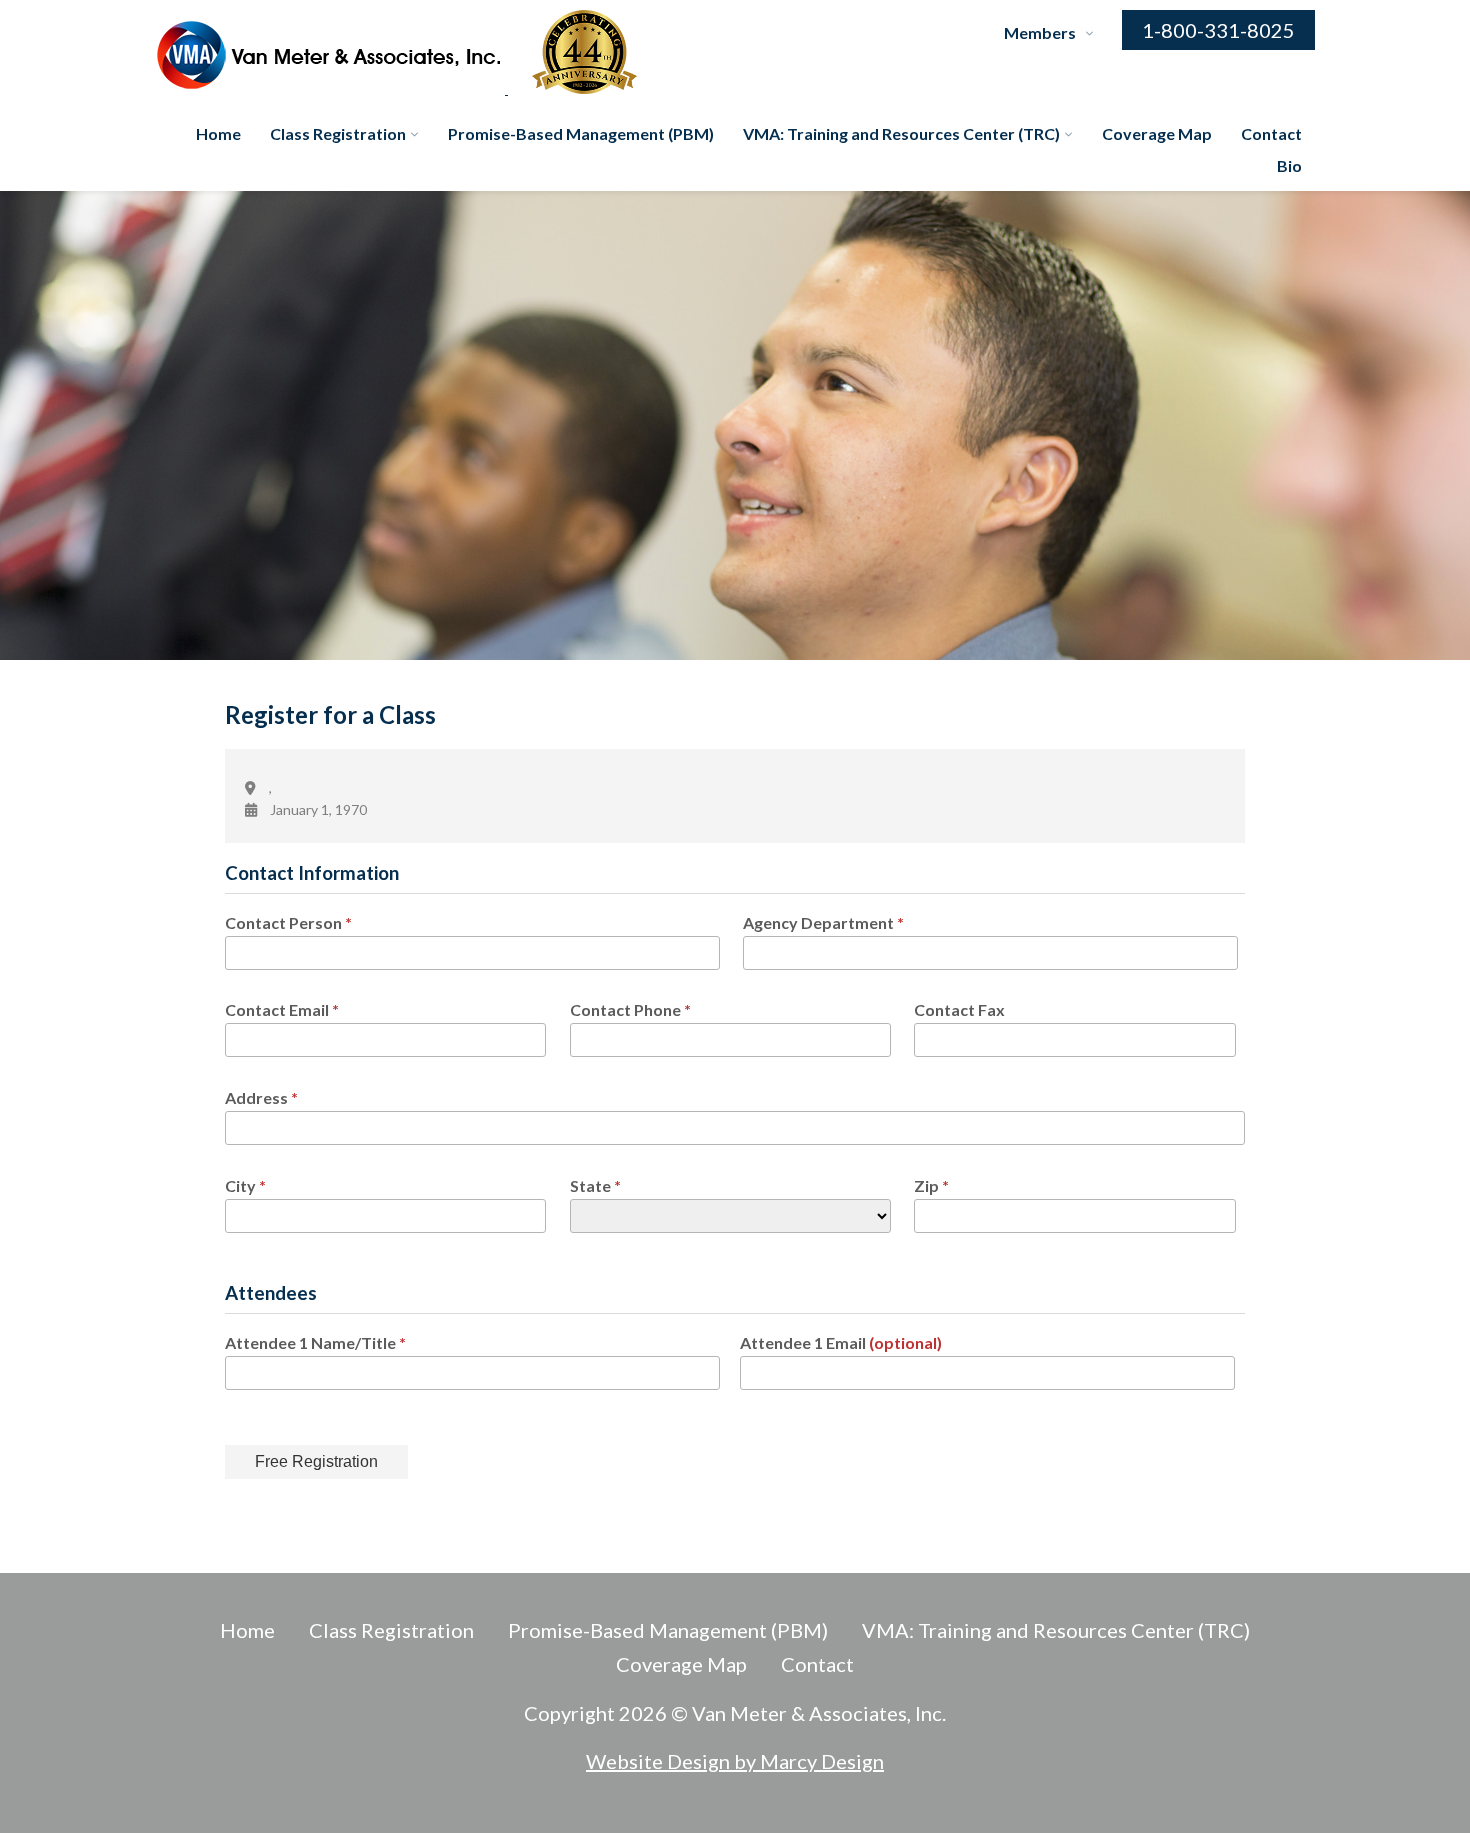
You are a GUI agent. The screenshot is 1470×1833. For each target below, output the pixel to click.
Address (261, 1097)
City (245, 1185)
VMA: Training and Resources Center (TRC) (901, 133)
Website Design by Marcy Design (735, 1761)
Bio (1289, 165)
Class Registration (338, 133)
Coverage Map (1157, 133)
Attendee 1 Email (841, 1342)
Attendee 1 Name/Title (315, 1342)
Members (1040, 32)
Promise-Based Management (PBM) (581, 133)
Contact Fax (959, 1009)
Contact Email (282, 1009)
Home (218, 133)
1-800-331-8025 (1218, 30)
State (595, 1185)
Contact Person (288, 922)
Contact (1271, 133)
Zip (931, 1185)
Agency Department (823, 922)
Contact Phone (630, 1009)
